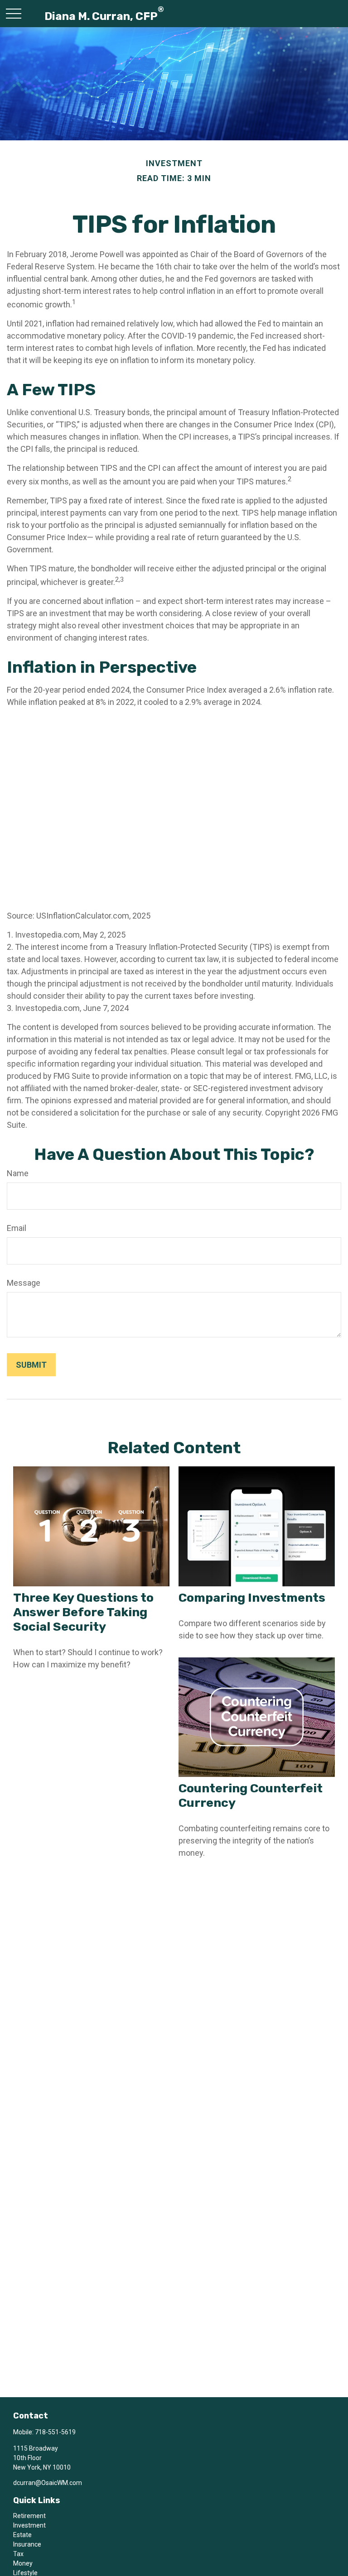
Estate (22, 2535)
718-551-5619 (55, 2432)
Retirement (29, 2516)
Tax (18, 2554)
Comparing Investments (252, 1598)
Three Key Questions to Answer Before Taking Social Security (83, 1612)
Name (18, 1173)
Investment (29, 2525)
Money (23, 2563)
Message (24, 1283)
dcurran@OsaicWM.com (48, 2483)
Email (17, 1228)
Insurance (27, 2544)
